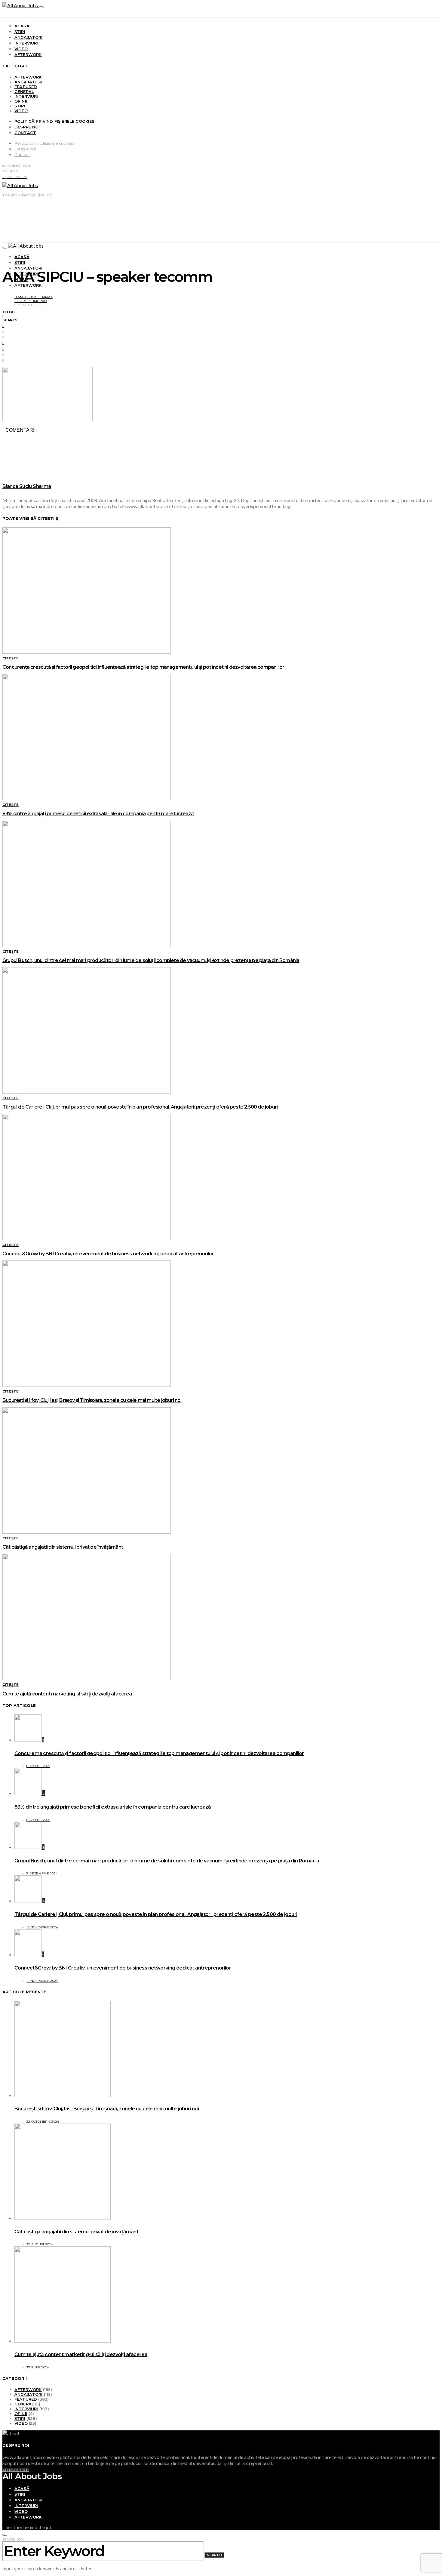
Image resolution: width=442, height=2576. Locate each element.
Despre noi (27, 127)
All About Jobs (32, 2476)
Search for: (13, 2539)
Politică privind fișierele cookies (55, 121)
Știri (20, 32)
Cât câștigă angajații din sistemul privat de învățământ (63, 1547)
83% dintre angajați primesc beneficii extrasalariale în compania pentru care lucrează (98, 814)
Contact (25, 133)
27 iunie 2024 (38, 2367)
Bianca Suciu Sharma (34, 297)
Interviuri (26, 43)
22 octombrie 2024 (43, 2122)
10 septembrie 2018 (31, 301)
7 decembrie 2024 (42, 1873)
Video (21, 49)
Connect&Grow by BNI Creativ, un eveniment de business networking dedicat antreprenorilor (108, 1254)
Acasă (22, 26)
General (24, 91)
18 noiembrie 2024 (42, 1927)
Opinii (21, 101)
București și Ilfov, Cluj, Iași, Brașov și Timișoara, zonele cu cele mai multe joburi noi (92, 1400)
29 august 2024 (40, 2244)
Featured (26, 87)
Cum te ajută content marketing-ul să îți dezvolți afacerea (67, 1694)
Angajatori (29, 37)
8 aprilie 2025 (38, 1766)
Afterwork (28, 54)
